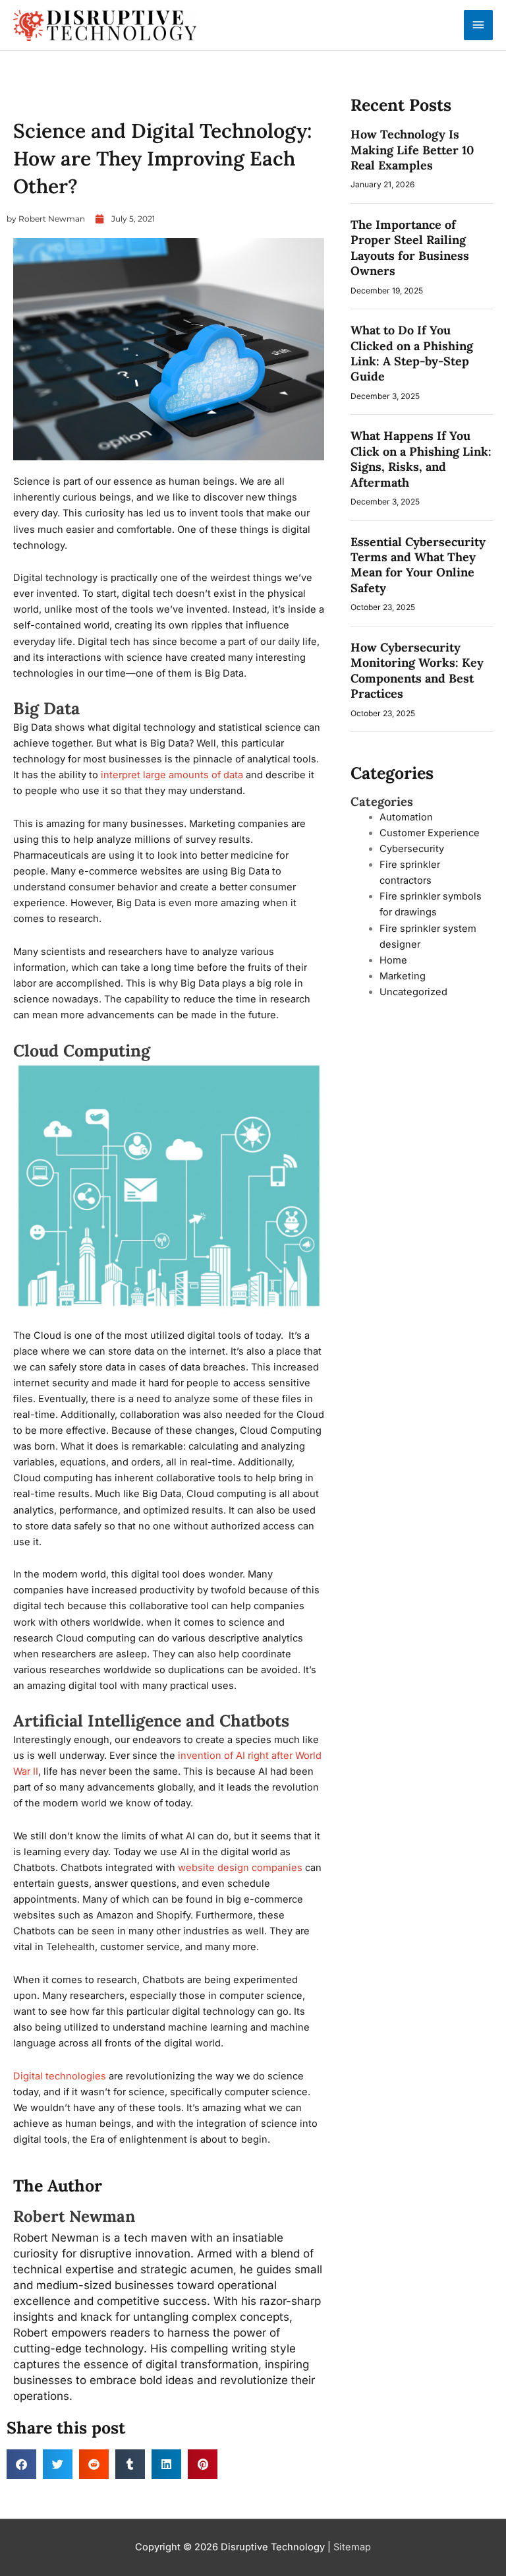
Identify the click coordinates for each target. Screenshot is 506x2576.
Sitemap (352, 2547)
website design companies (240, 1868)
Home (393, 960)
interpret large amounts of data (172, 775)
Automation (37, 100)
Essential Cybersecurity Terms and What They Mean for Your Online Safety (418, 565)
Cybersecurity (412, 849)
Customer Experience (430, 833)
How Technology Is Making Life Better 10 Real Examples (412, 150)
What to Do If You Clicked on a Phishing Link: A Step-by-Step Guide (412, 353)
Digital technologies (60, 2076)
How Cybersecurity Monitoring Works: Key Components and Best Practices (417, 670)
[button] (21, 2464)
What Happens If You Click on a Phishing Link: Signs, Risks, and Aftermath (421, 459)
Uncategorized (413, 992)
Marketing (403, 976)
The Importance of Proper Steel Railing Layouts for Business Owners (410, 248)
